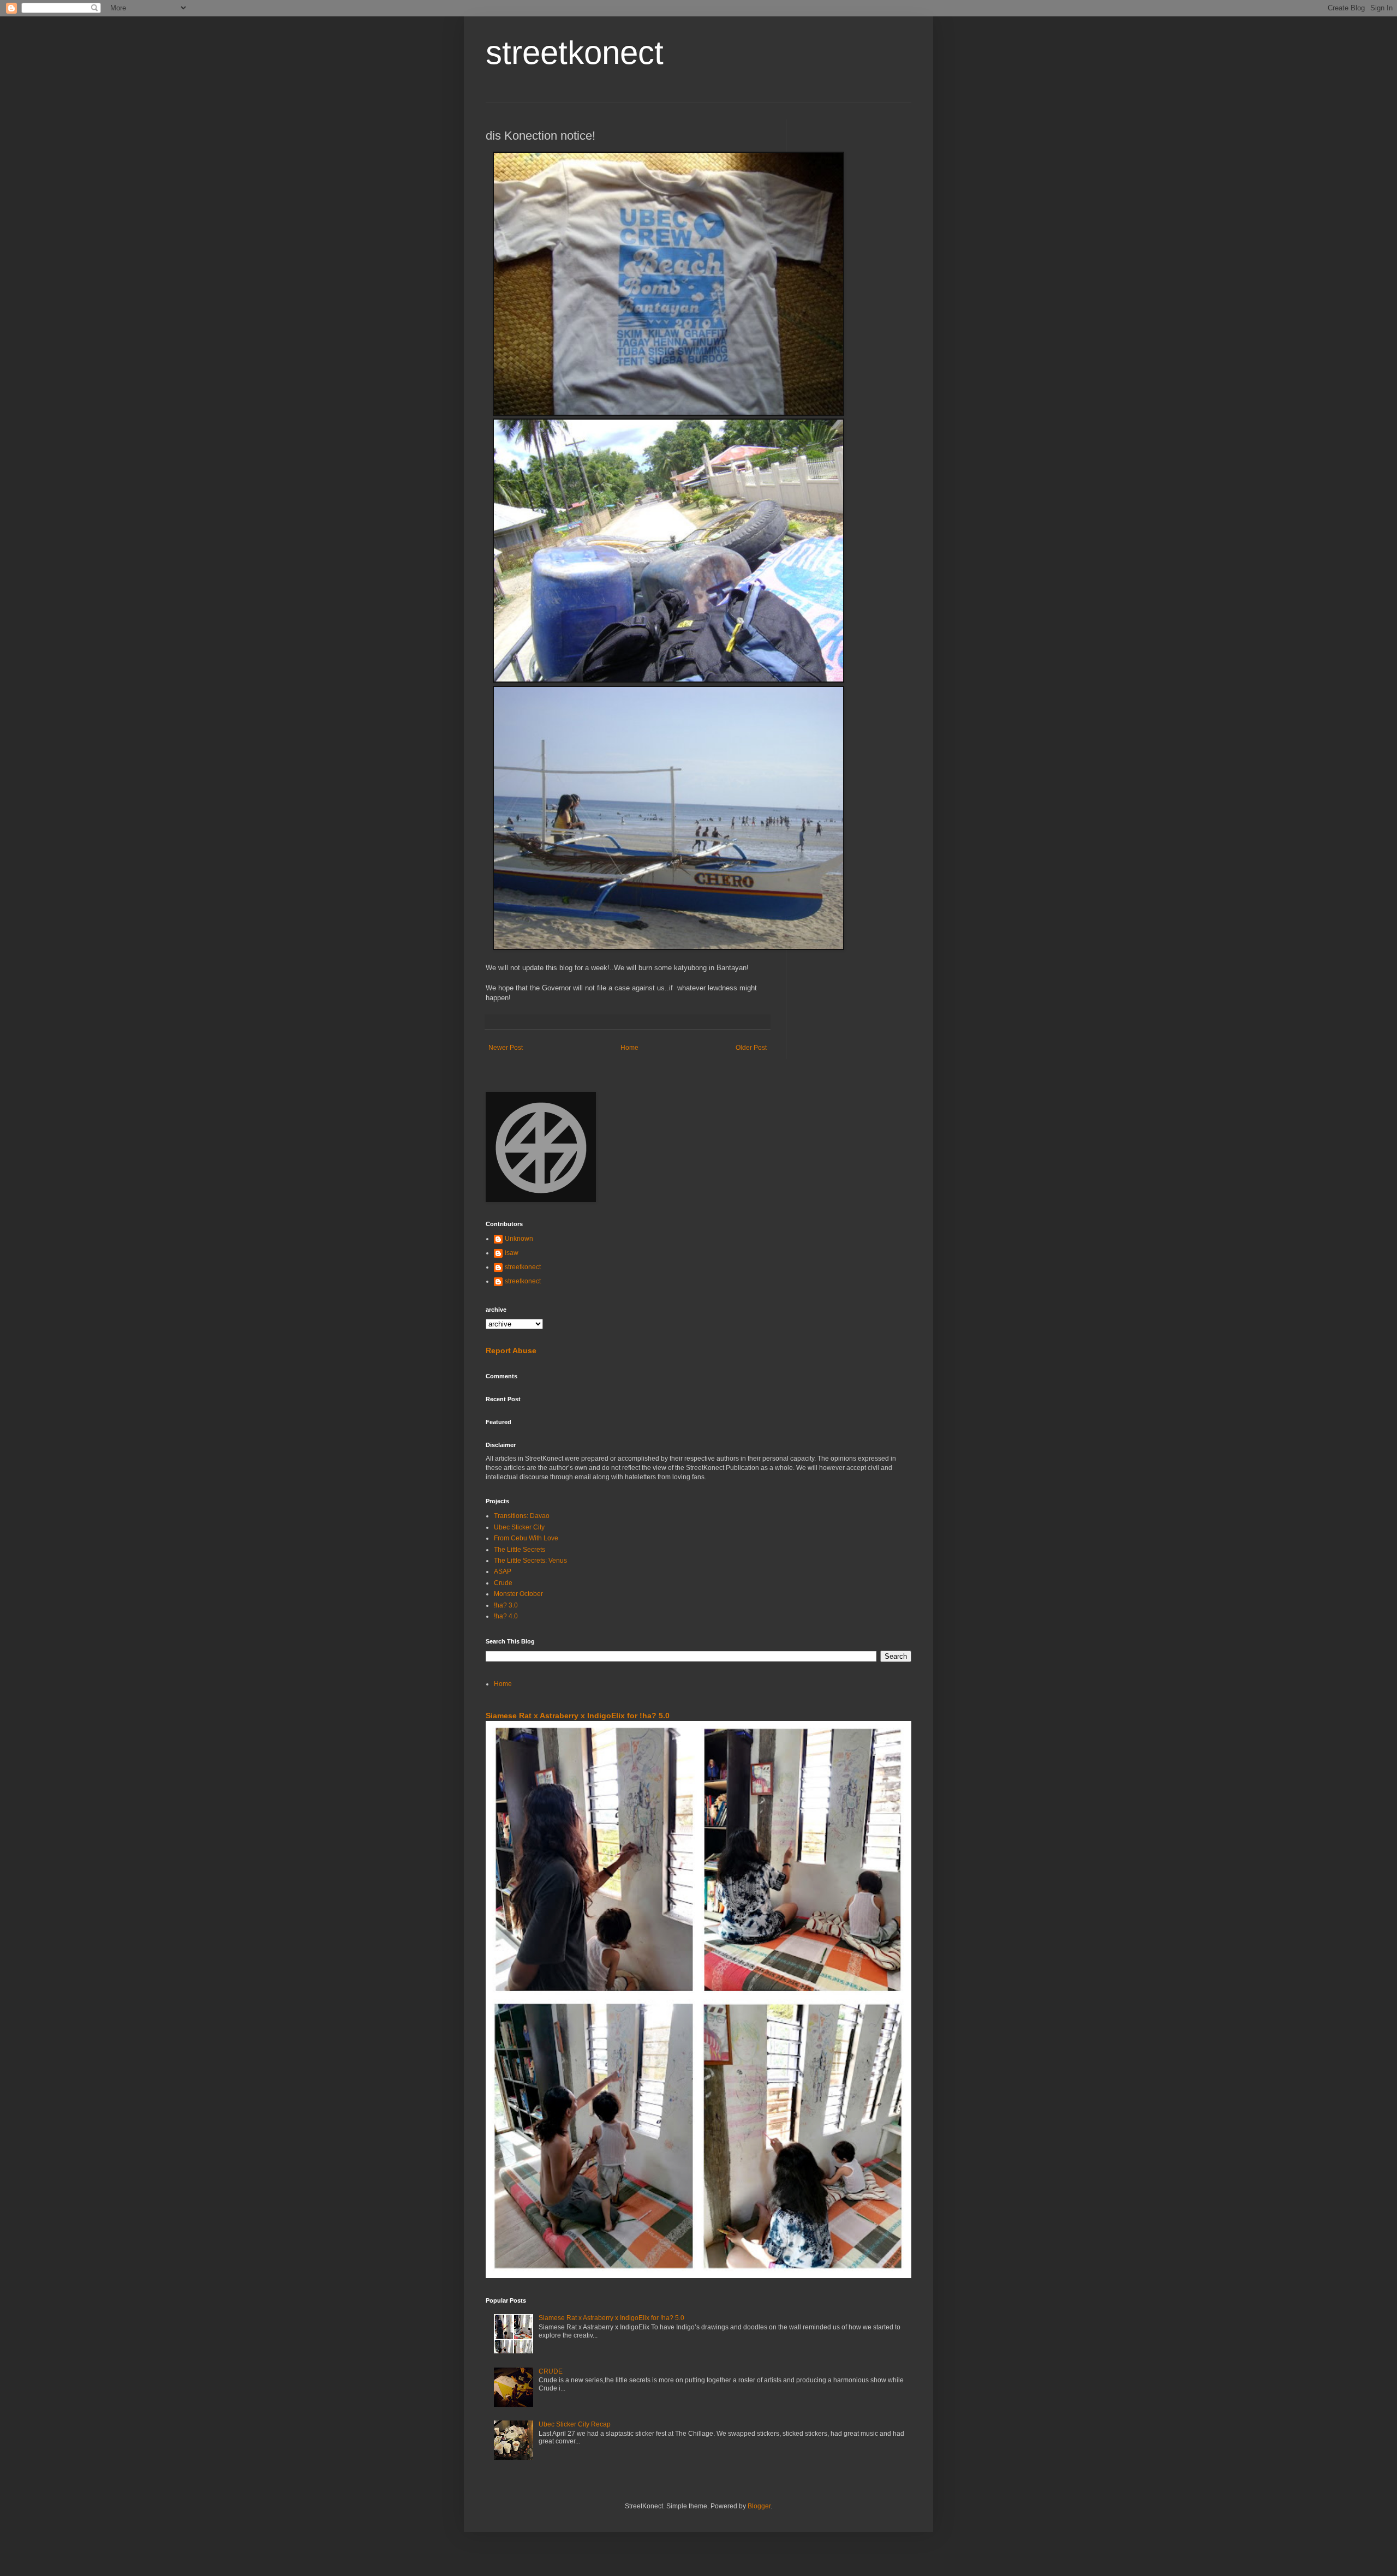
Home (629, 1048)
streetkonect (575, 53)
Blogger (759, 2506)
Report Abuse (511, 1350)
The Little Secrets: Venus (530, 1561)
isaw (512, 1253)
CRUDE (551, 2371)
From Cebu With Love (526, 1538)
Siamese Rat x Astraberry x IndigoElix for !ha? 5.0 (578, 1716)
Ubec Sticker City (519, 1527)
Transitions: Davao (522, 1516)
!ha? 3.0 (506, 1605)
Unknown (519, 1239)
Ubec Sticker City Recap (575, 2424)
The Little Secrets (520, 1550)
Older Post (751, 1048)
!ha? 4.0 (506, 1616)
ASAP (503, 1571)
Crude (503, 1583)
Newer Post (506, 1048)
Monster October (518, 1594)
